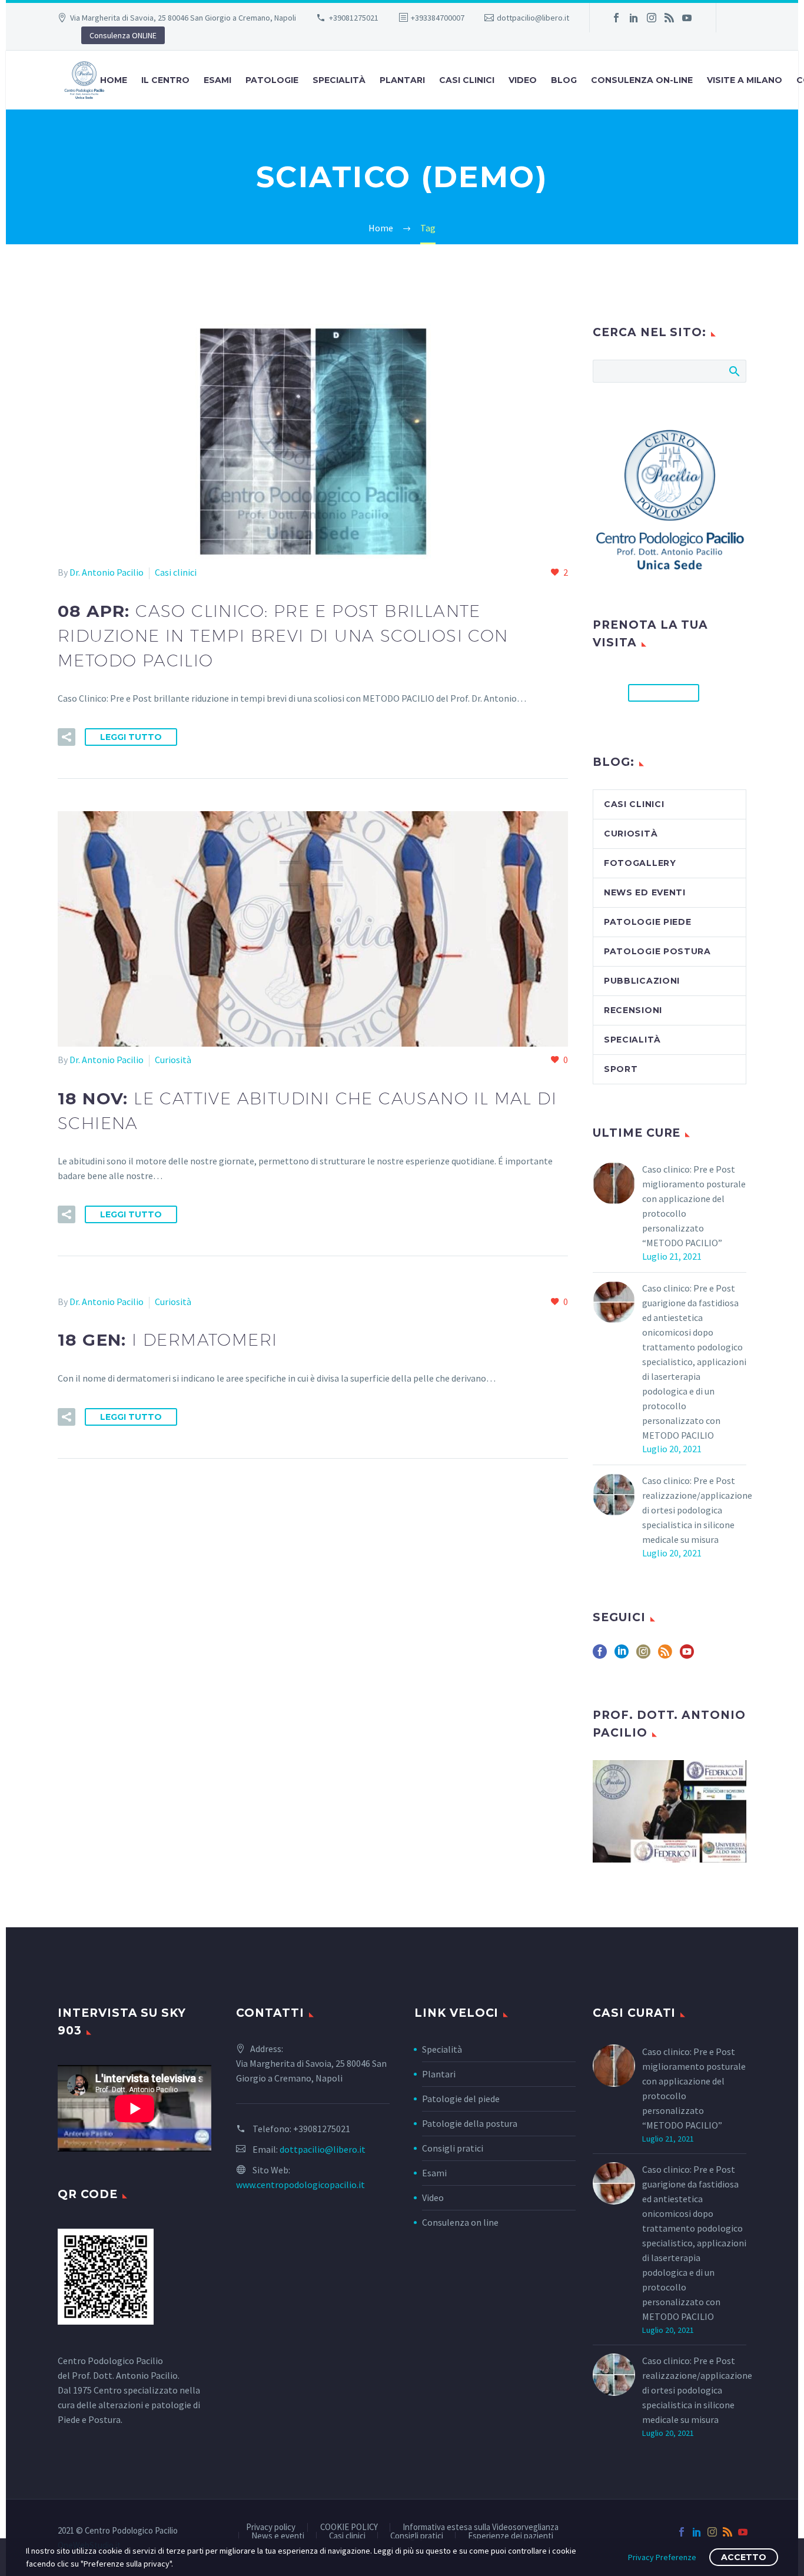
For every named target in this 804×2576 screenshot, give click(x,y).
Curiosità (173, 1060)
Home (114, 80)
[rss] (665, 1656)
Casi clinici (467, 80)
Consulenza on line (460, 2222)
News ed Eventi (645, 892)
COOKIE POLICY (349, 2527)
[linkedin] (622, 1656)
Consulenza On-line (642, 80)
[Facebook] (616, 18)
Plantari (402, 80)
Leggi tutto (131, 737)
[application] (134, 2108)
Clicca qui (664, 693)
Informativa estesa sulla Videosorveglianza (481, 2527)
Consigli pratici (453, 2148)
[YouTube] (687, 18)
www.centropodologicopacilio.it (300, 2185)
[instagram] (643, 1656)
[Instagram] (652, 18)
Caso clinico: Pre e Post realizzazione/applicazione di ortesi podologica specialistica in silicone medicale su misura (697, 1510)
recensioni (633, 1010)
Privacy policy (271, 2527)
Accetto (744, 2557)
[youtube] (687, 1656)
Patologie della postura (470, 2123)
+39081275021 (354, 18)
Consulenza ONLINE (123, 35)
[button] (67, 737)
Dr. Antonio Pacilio (107, 572)
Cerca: (734, 371)
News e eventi (278, 2536)
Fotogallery (640, 863)
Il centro (165, 80)
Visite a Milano (745, 80)
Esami (434, 2173)
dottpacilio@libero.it (533, 18)
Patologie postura (657, 951)
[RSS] (669, 18)
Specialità (339, 80)
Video (523, 80)
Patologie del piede (461, 2099)
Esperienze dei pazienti (511, 2536)
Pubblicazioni (642, 981)
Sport (621, 1069)
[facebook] (600, 1656)
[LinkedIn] (634, 18)
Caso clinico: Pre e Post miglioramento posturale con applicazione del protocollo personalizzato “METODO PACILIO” (694, 1206)
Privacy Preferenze (662, 2557)
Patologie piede (648, 922)
